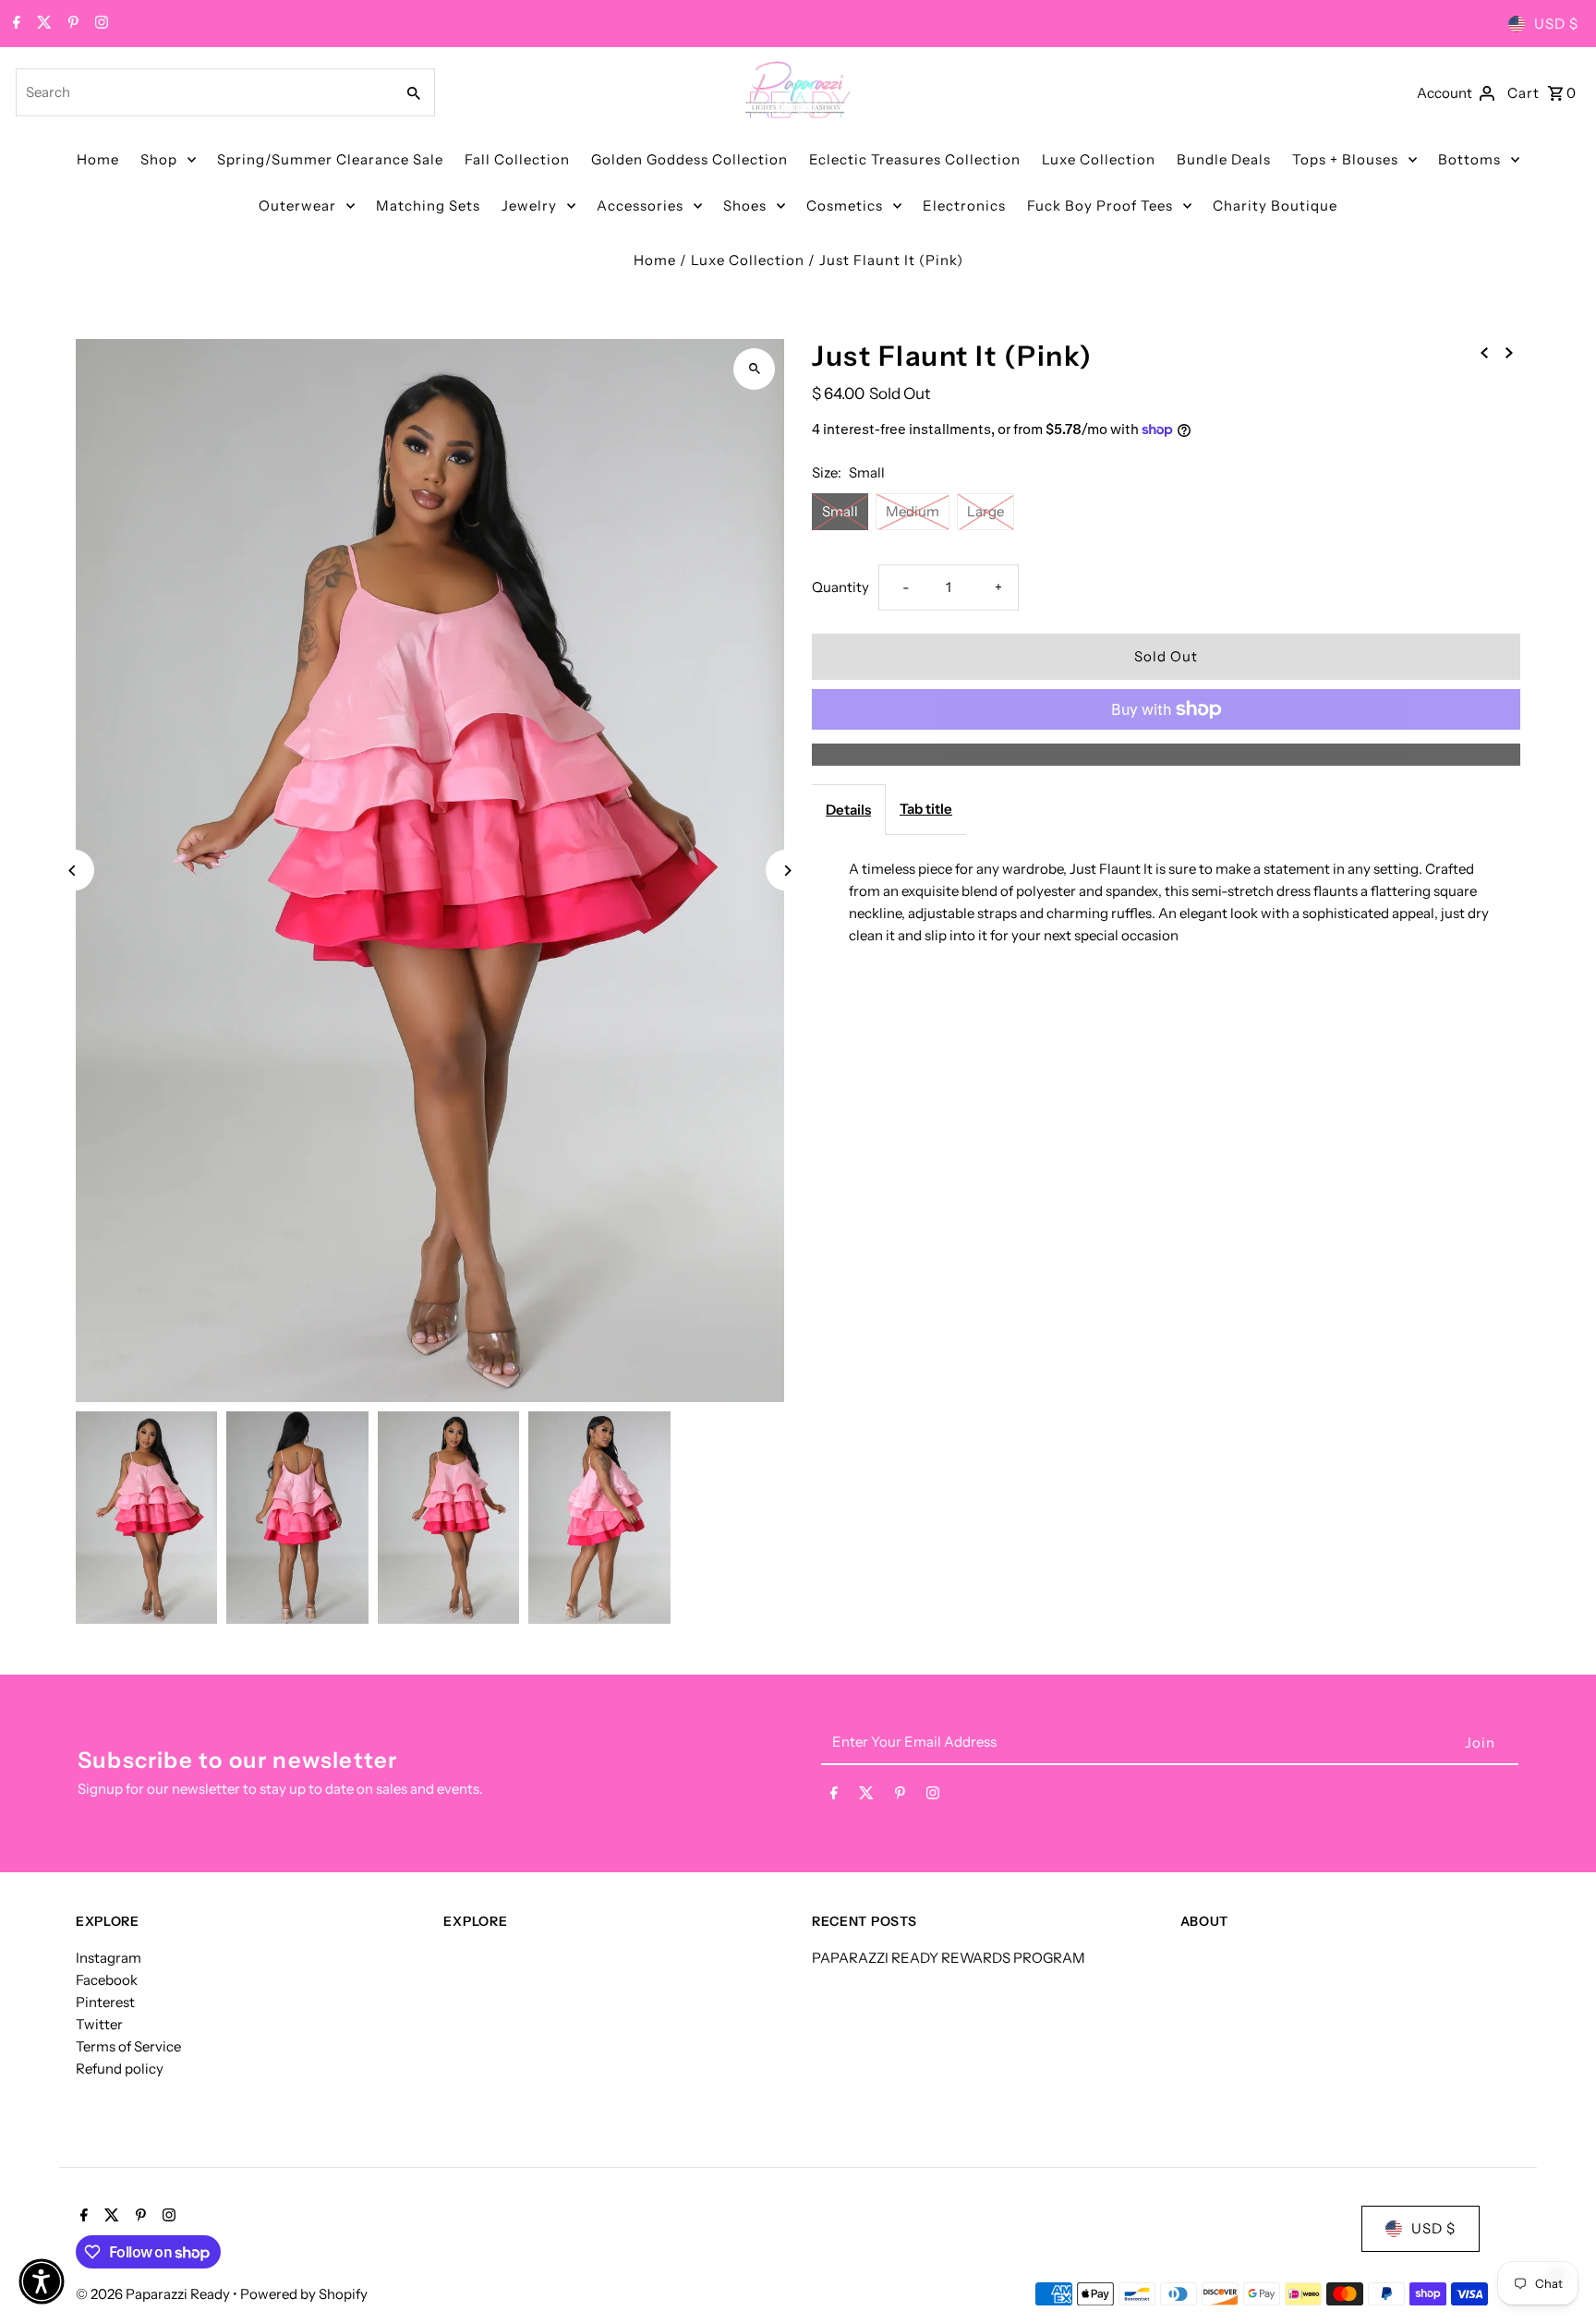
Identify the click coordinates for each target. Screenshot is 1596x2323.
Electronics (964, 206)
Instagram (109, 1958)
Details (848, 810)
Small (840, 511)
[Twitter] (42, 24)
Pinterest (105, 2002)
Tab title (926, 809)
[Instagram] (99, 24)
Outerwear (297, 206)
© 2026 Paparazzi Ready (154, 2294)
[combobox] (203, 92)
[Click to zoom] (754, 369)
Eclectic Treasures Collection (915, 159)
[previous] (1484, 352)
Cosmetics (845, 206)
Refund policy (120, 2069)
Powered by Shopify (304, 2294)
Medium (913, 511)
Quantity (840, 587)
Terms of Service (128, 2046)
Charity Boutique (1275, 206)
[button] (42, 2281)
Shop (159, 159)
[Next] (786, 871)
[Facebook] (14, 24)
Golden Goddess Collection (689, 159)
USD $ (1556, 24)
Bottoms (1469, 159)
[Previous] (73, 871)
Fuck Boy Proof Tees (1100, 206)
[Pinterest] (71, 24)
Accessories (640, 206)
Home (98, 159)
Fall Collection (517, 159)
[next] (1509, 352)
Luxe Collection (1099, 159)
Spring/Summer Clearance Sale (330, 159)
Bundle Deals (1224, 159)
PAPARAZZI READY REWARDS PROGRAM (949, 1958)
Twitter (99, 2024)
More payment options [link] (1167, 754)
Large (985, 511)
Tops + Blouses (1345, 159)
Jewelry (529, 206)
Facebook (107, 1980)
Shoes (745, 206)
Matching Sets (428, 206)
